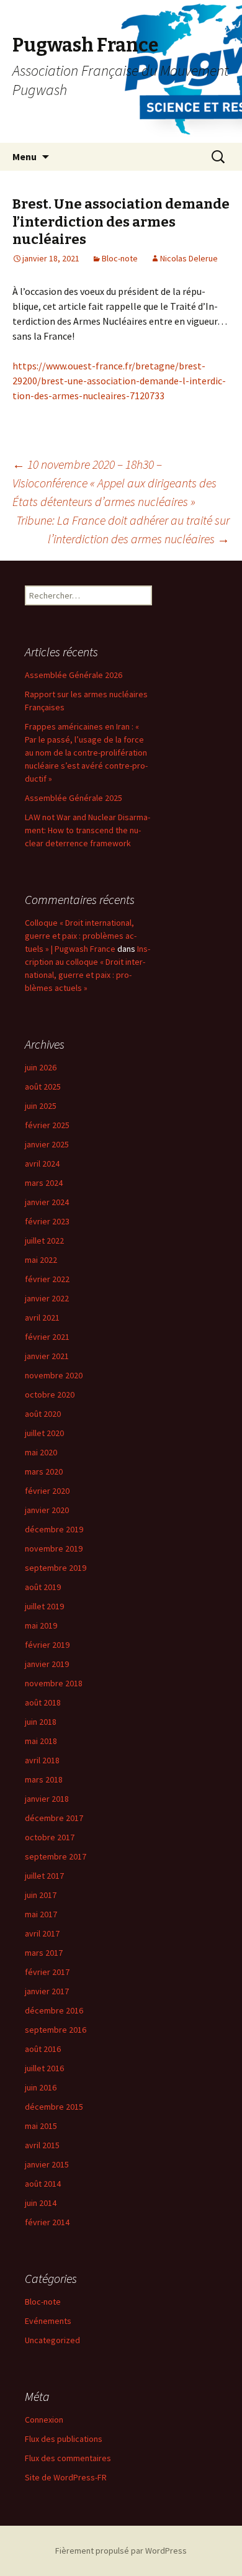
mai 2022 (41, 1260)
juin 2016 (41, 2087)
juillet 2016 (44, 2068)
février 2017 (47, 1972)
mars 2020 (44, 1471)
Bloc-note (120, 258)
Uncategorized (52, 2340)
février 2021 (47, 1337)
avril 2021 (42, 1317)
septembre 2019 (56, 1568)
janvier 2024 (47, 1202)
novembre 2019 (54, 1548)
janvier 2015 (47, 2164)
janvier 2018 (47, 1799)
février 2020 (47, 1491)
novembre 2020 (54, 1375)
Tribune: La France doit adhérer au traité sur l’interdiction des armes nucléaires (123, 529)
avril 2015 (42, 2145)
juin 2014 (41, 2203)
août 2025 (43, 1087)
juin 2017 (41, 1895)
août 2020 (43, 1414)
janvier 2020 (47, 1510)
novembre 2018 (54, 1683)
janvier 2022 (47, 1298)
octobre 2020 (50, 1394)
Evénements (48, 2321)
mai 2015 (41, 2126)
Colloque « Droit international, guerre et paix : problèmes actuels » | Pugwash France (81, 936)
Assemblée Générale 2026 (74, 675)
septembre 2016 (56, 2030)
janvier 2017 (47, 1991)
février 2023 (47, 1221)
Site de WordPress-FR (66, 2477)
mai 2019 (41, 1625)
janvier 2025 (47, 1144)
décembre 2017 (54, 1818)
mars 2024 (44, 1183)
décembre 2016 (54, 2010)
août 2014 (43, 2184)
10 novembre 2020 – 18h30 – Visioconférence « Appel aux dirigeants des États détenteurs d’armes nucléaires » (114, 483)
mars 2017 (44, 1953)
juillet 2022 (44, 1241)
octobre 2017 (50, 1837)
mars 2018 (44, 1779)
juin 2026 (41, 1067)
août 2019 (43, 1587)
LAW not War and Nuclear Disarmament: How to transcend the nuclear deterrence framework (87, 830)
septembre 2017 (56, 1856)
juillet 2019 (44, 1606)
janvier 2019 (47, 1664)
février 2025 (47, 1125)
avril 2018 (42, 1760)
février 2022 (47, 1279)
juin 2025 (41, 1106)
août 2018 (43, 1702)
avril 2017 (42, 1933)
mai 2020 (41, 1452)
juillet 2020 (44, 1433)
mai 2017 (41, 1914)
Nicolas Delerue (189, 258)
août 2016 (43, 2049)
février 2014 (47, 2222)
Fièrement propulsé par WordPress (121, 2551)
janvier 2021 (47, 1356)
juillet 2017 (44, 1876)
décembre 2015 (54, 2107)
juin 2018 (41, 1722)
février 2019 (47, 1645)
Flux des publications (64, 2439)
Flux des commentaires (68, 2458)
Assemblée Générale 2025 (74, 798)
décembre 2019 (54, 1529)
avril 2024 (42, 1164)
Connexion (44, 2420)
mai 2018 (41, 1741)
